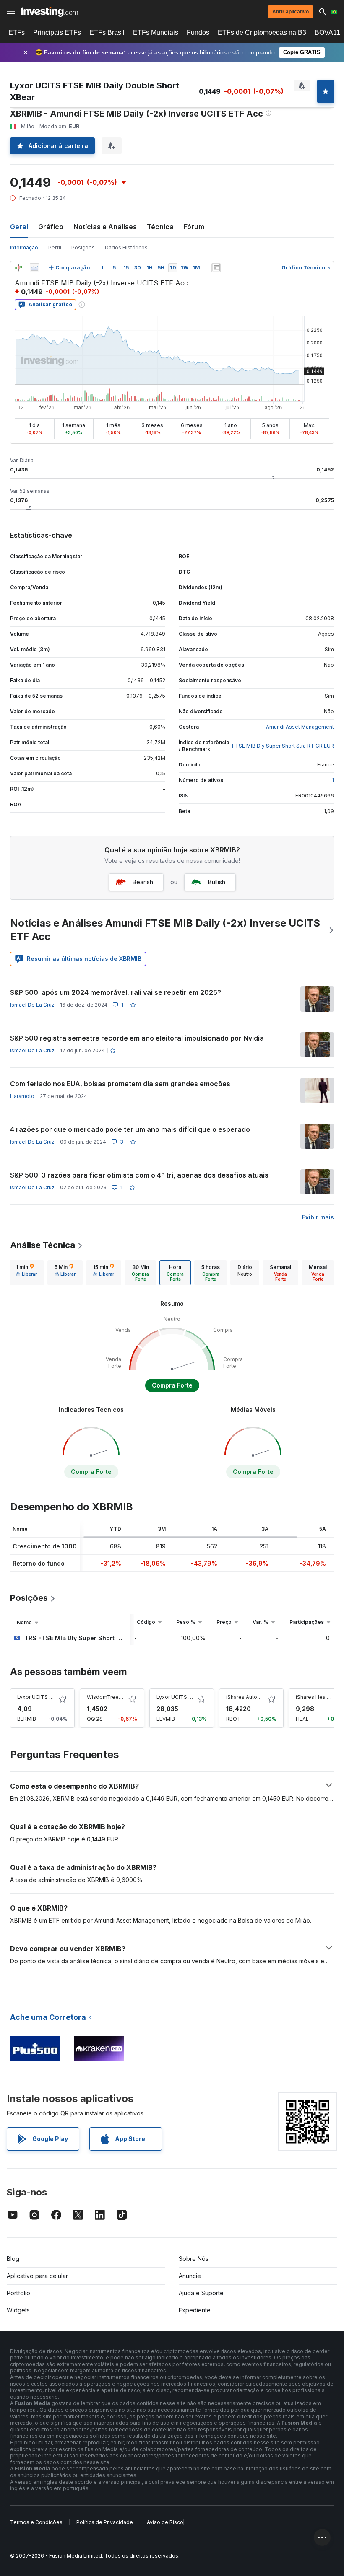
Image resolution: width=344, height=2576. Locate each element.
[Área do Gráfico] (34, 268)
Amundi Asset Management (300, 727)
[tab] (26, 1273)
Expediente (195, 2310)
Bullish (217, 882)
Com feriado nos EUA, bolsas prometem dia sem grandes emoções (120, 1084)
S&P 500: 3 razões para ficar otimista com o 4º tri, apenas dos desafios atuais (139, 1175)
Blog (13, 2259)
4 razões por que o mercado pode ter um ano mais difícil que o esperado (130, 1129)
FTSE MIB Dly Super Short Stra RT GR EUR (283, 746)
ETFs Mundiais (156, 32)
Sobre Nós (194, 2259)
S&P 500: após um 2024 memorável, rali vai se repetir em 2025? (116, 992)
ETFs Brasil (107, 32)
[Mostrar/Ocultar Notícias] (216, 268)
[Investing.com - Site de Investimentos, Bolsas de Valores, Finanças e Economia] (49, 12)
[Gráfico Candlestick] (18, 268)
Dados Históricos (126, 247)
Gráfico (51, 227)
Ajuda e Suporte (201, 2293)
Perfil (55, 247)
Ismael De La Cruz (32, 1005)
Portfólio (18, 2293)
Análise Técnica (43, 1245)
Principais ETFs (57, 32)
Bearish (143, 882)
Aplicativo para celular (37, 2276)
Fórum (194, 227)
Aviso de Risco (165, 2522)
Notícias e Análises (105, 227)
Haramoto (22, 1096)
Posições (83, 247)
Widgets (18, 2310)
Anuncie (190, 2276)
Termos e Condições (36, 2522)
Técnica (160, 227)
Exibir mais (318, 1217)
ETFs (17, 32)
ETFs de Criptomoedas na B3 (262, 32)
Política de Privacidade (105, 2522)
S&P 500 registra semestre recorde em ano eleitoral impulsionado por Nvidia (137, 1038)
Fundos (198, 32)
